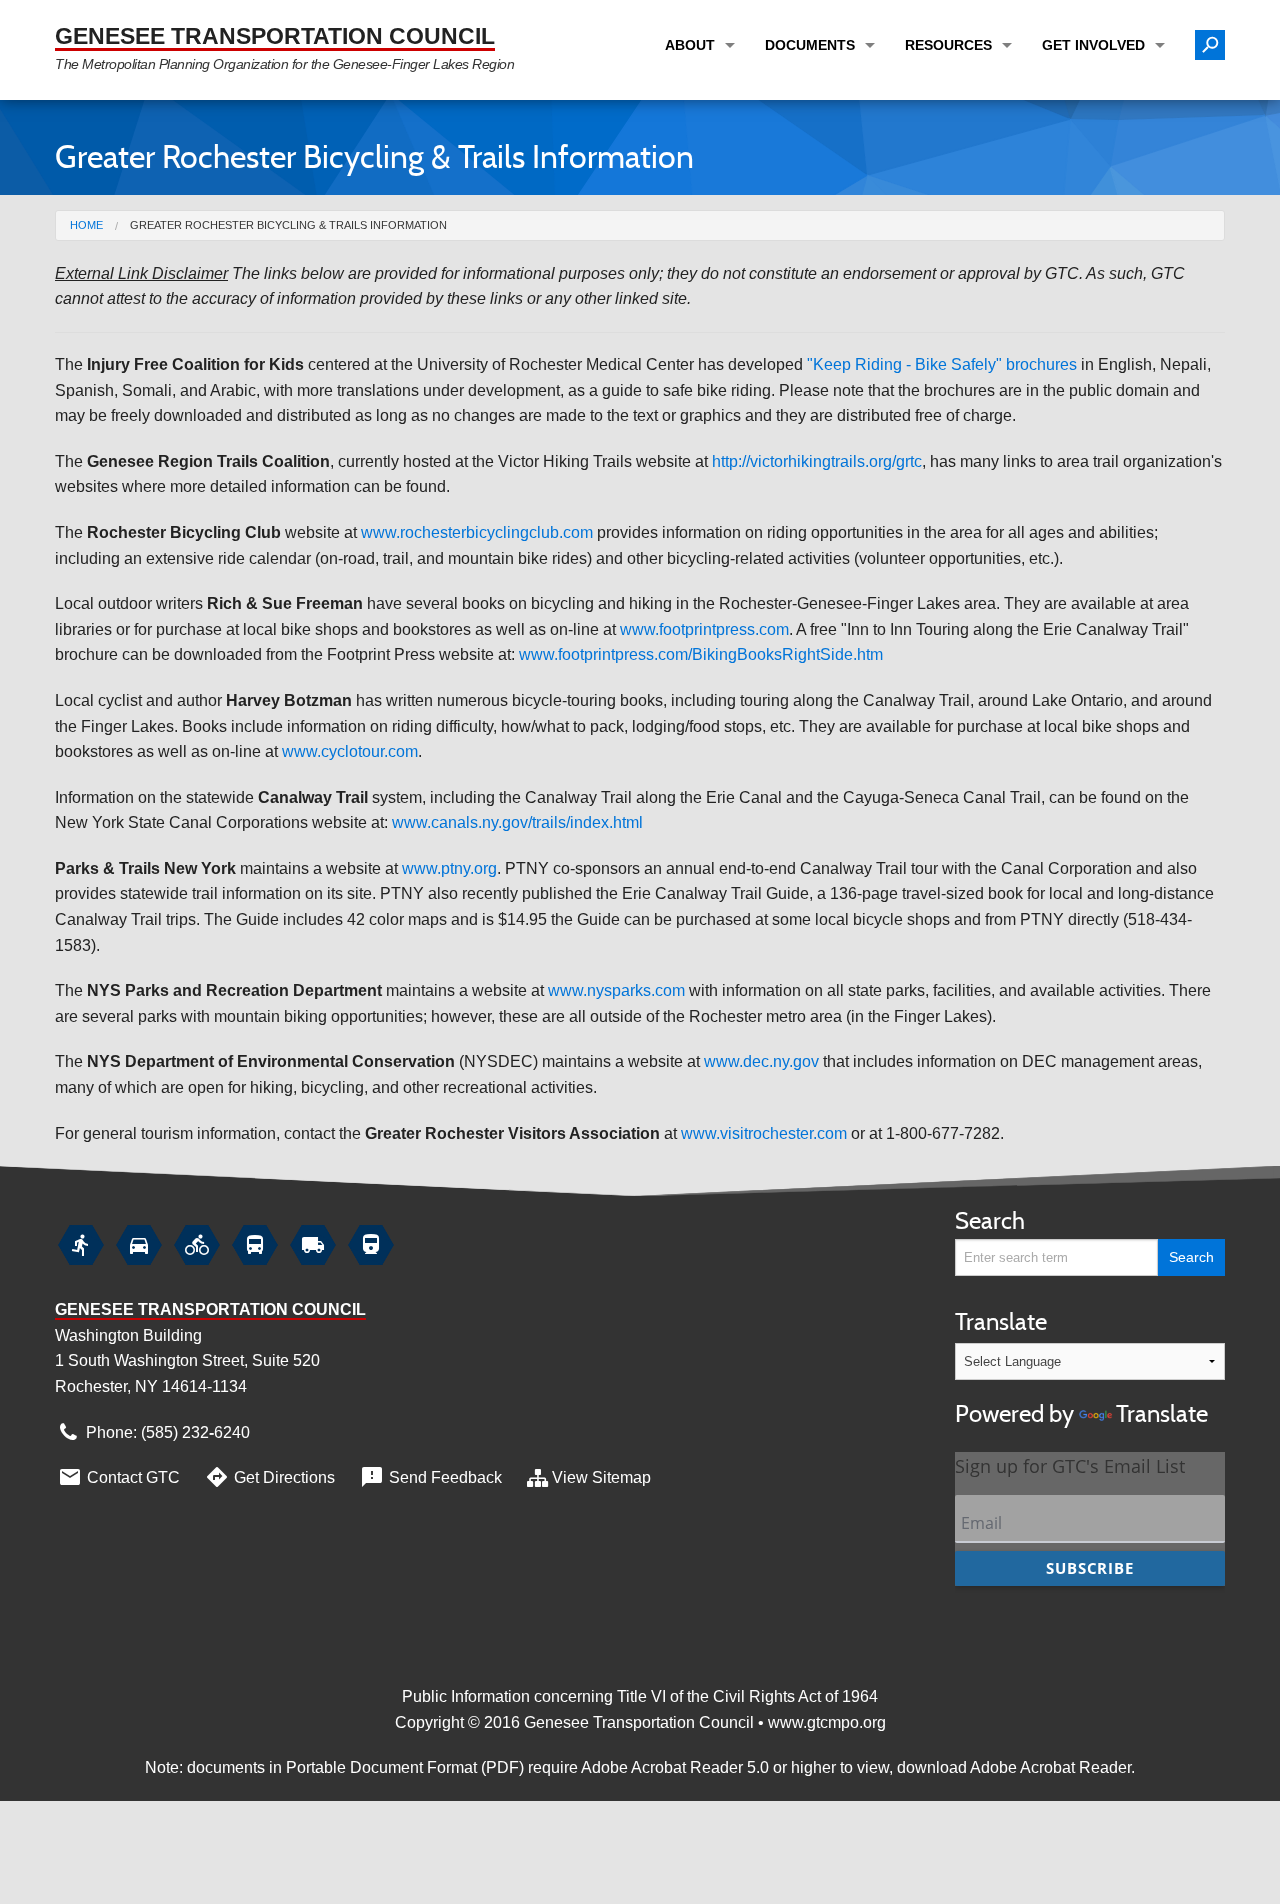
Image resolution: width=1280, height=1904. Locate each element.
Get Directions (269, 1477)
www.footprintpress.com (704, 629)
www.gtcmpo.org (827, 1722)
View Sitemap (601, 1477)
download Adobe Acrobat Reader (1014, 1767)
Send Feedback (430, 1477)
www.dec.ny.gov (761, 1061)
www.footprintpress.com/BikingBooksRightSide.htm (701, 654)
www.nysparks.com (616, 990)
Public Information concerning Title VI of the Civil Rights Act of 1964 (640, 1696)
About (690, 45)
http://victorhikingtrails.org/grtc (817, 461)
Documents (810, 45)
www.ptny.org (449, 868)
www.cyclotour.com (350, 751)
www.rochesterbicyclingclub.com (477, 532)
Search (990, 1220)
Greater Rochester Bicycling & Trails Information (288, 225)
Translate (1081, 1367)
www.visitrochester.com (764, 1133)
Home (86, 225)
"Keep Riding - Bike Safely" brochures (942, 364)
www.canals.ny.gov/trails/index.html (517, 822)
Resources (948, 45)
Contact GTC (118, 1477)
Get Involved (1093, 45)
